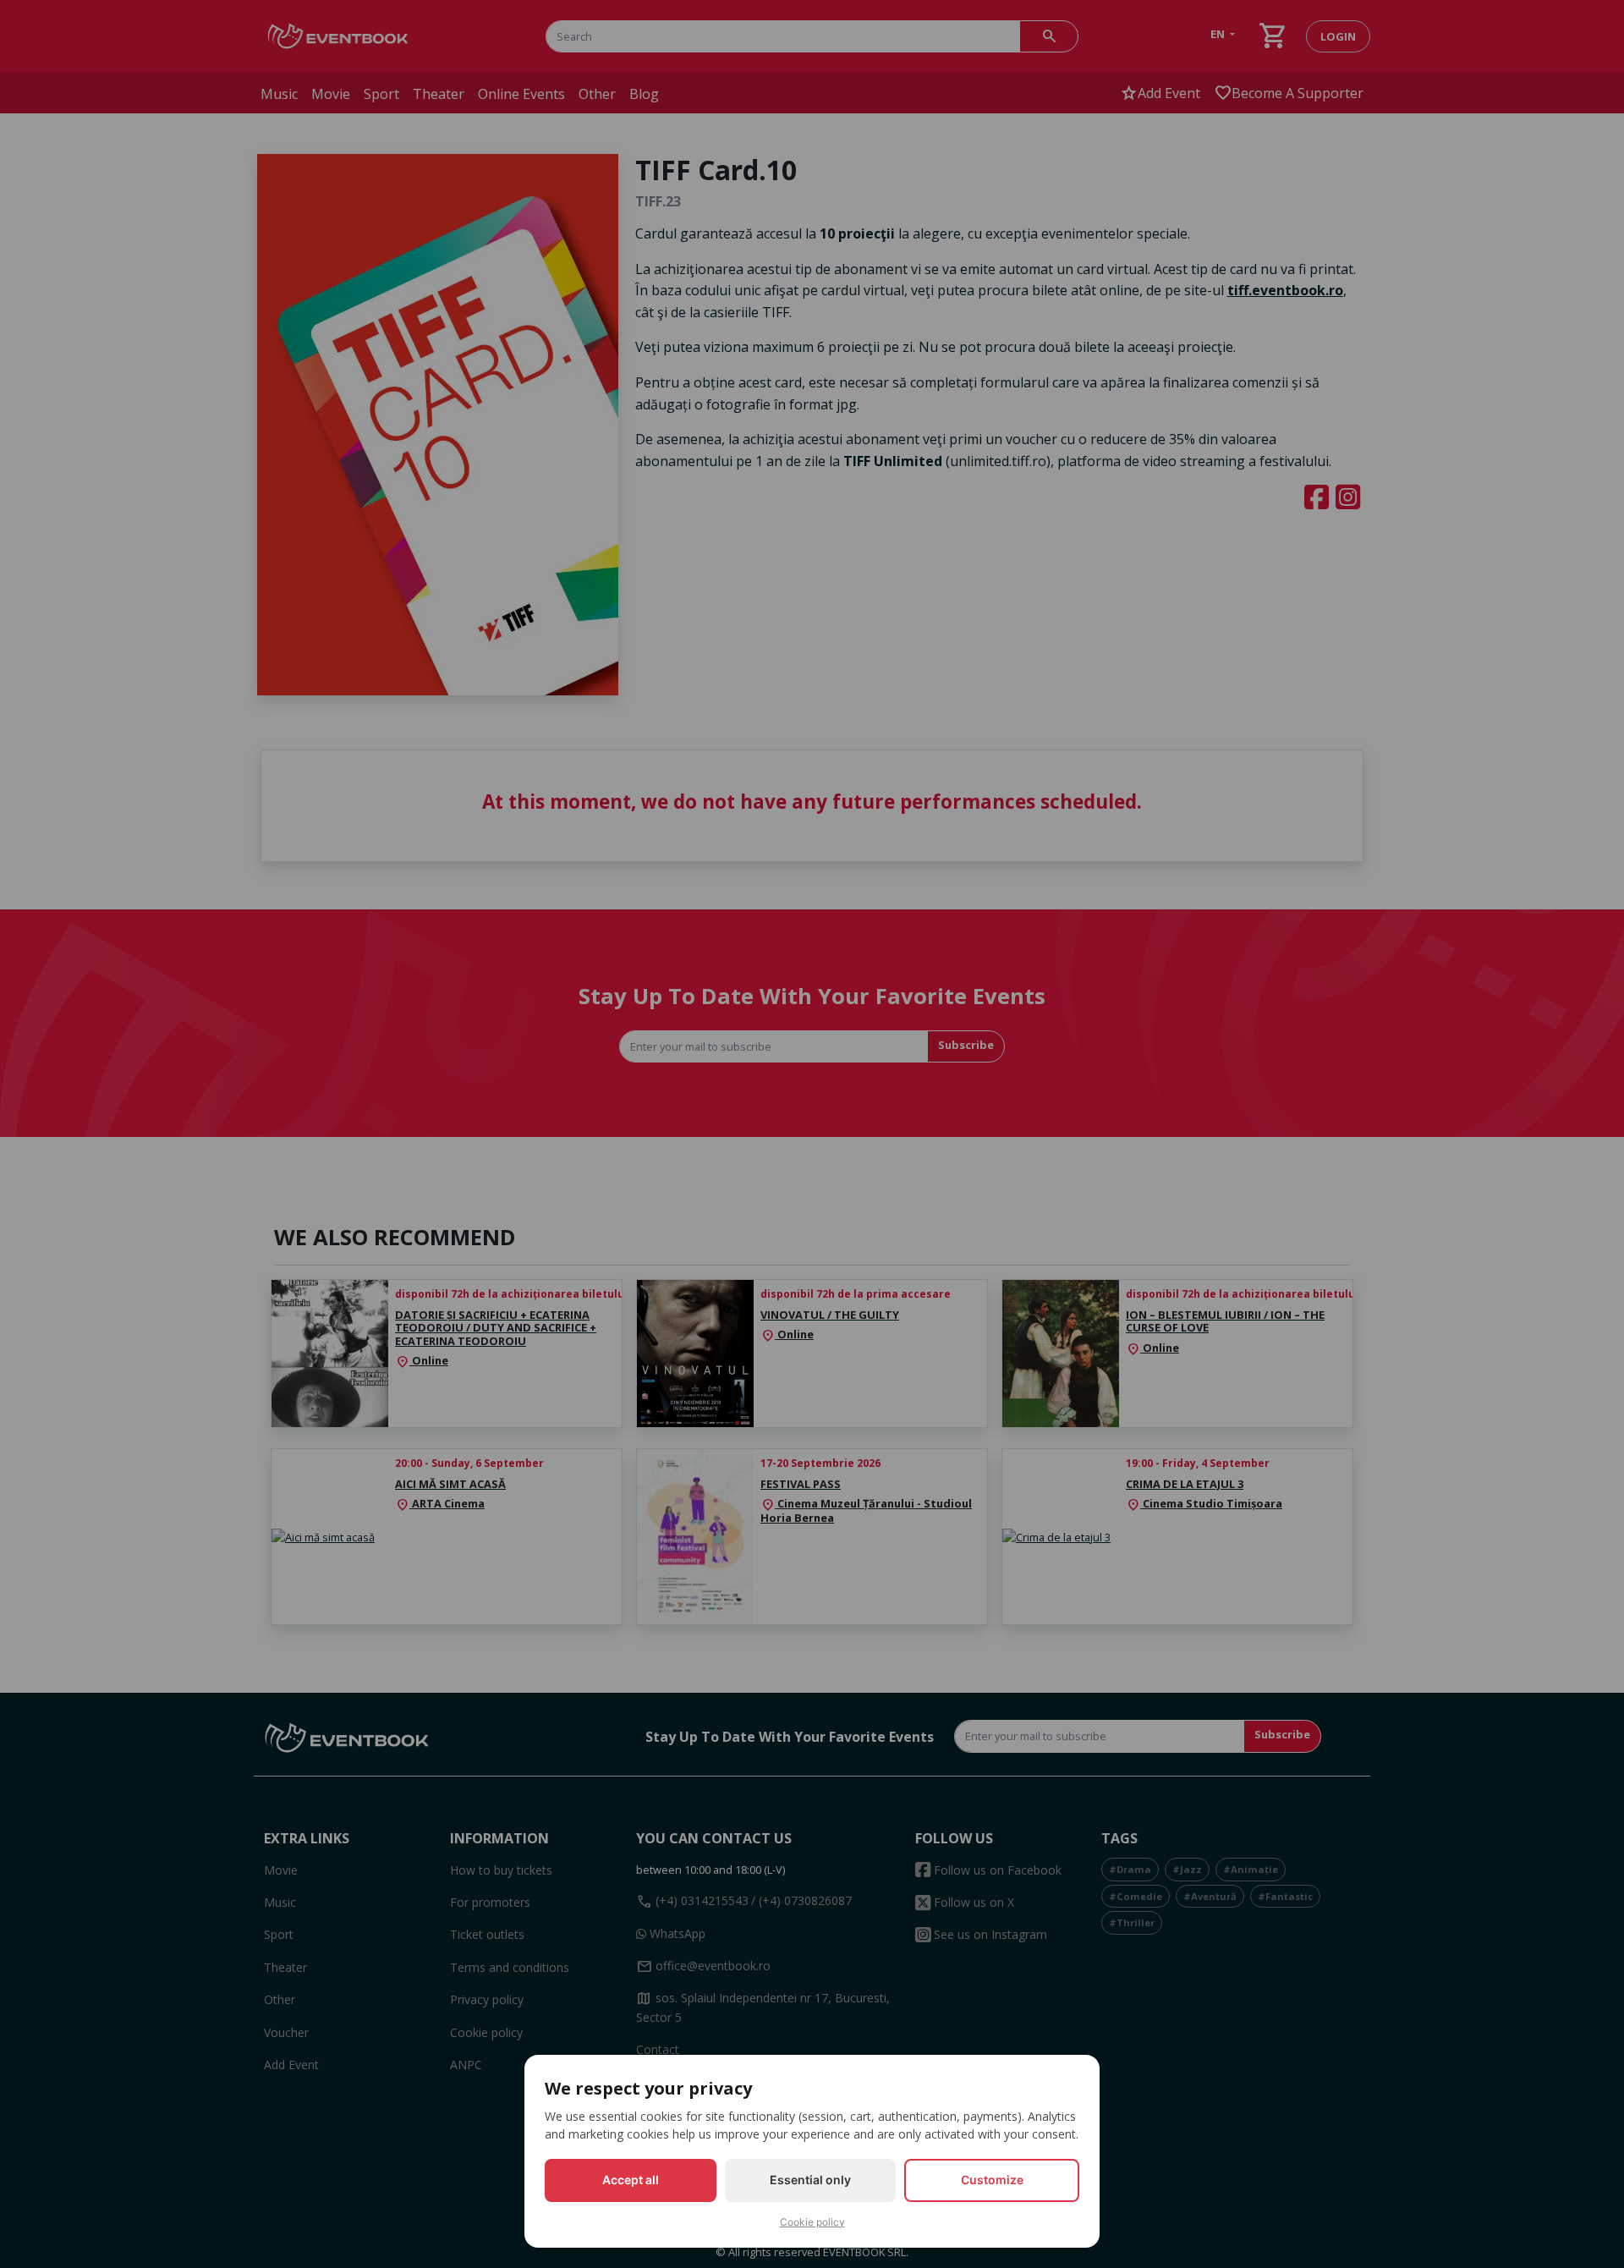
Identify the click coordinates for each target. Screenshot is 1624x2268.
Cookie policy (812, 2222)
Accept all (631, 2180)
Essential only (810, 2180)
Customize (992, 2180)
